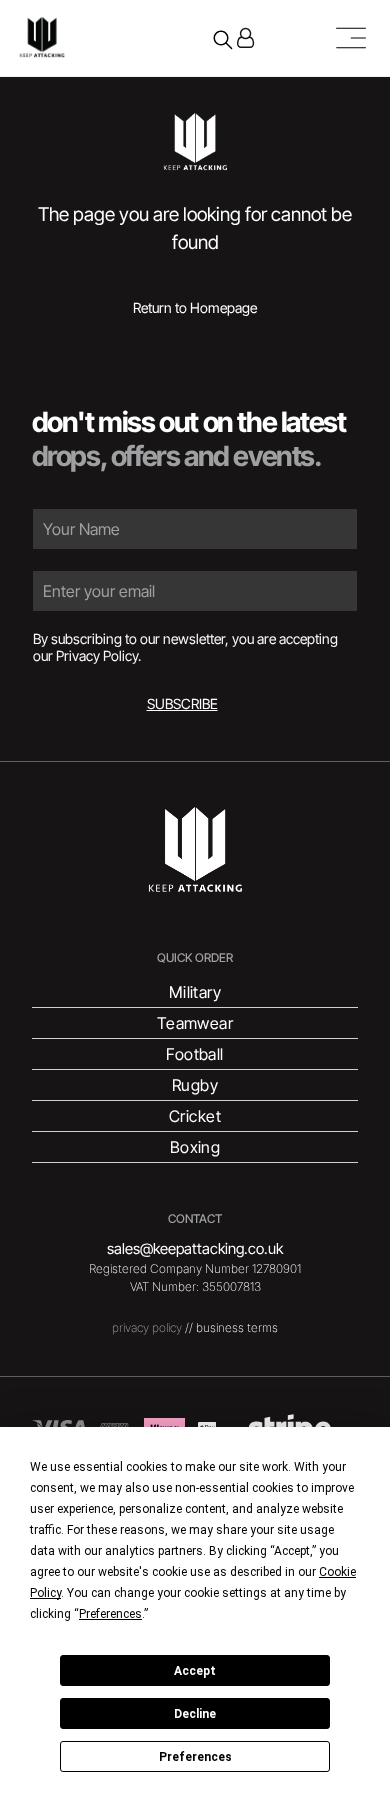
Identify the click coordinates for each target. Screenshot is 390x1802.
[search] (223, 41)
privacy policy (147, 1327)
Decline (195, 1714)
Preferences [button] (110, 1614)
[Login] (245, 38)
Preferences (195, 1757)
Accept (195, 1671)
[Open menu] (351, 38)
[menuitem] (195, 992)
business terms (237, 1327)
